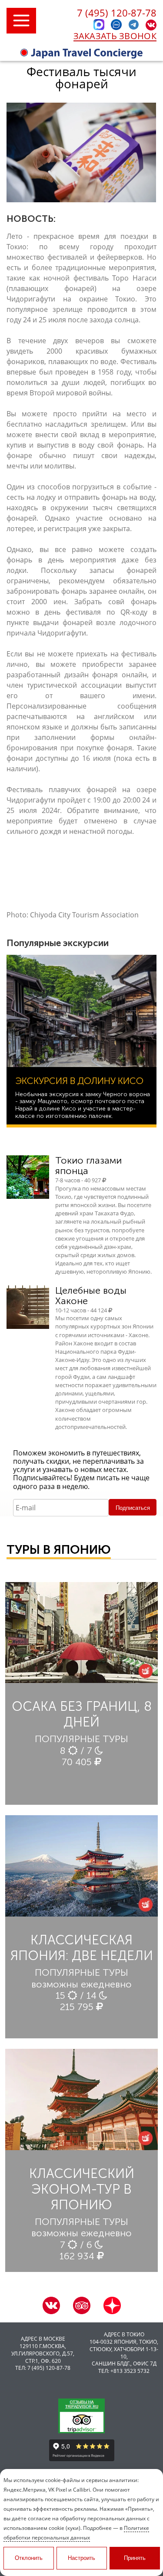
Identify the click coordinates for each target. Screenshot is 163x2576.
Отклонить (29, 2558)
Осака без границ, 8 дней (82, 1714)
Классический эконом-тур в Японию (82, 2189)
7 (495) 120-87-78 (117, 13)
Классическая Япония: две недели (82, 1948)
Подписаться (133, 1508)
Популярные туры (81, 1739)
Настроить (81, 2558)
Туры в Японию (59, 1550)
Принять (135, 2558)
